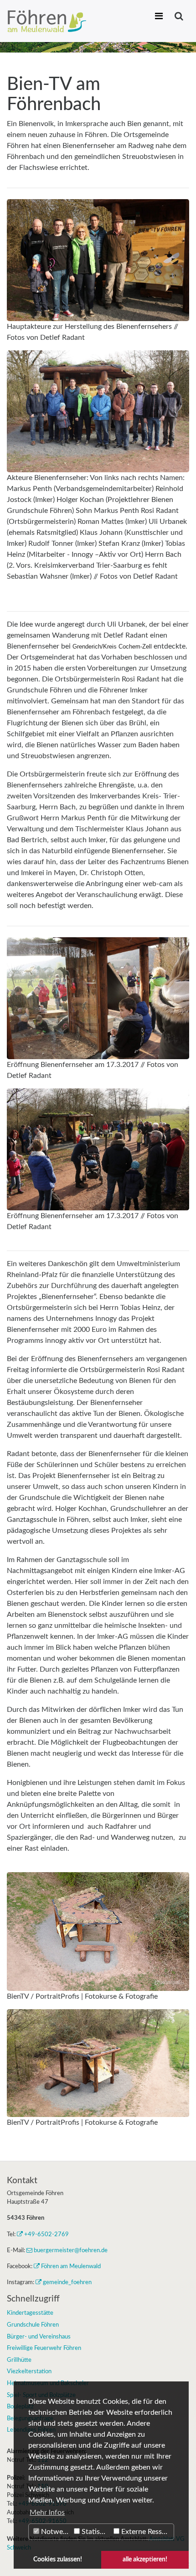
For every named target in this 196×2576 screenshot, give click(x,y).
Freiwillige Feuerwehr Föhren (44, 2348)
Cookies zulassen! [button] (58, 2559)
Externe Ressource (147, 2532)
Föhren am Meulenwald (71, 2266)
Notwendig (55, 2532)
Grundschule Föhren (33, 2325)
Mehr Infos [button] (47, 2513)
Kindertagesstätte (30, 2313)
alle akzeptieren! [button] (145, 2559)
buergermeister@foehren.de (71, 2250)
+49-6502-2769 (46, 2234)
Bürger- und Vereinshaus (39, 2337)
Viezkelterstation (29, 2371)
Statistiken (95, 2532)
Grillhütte (19, 2360)
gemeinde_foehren (67, 2282)
